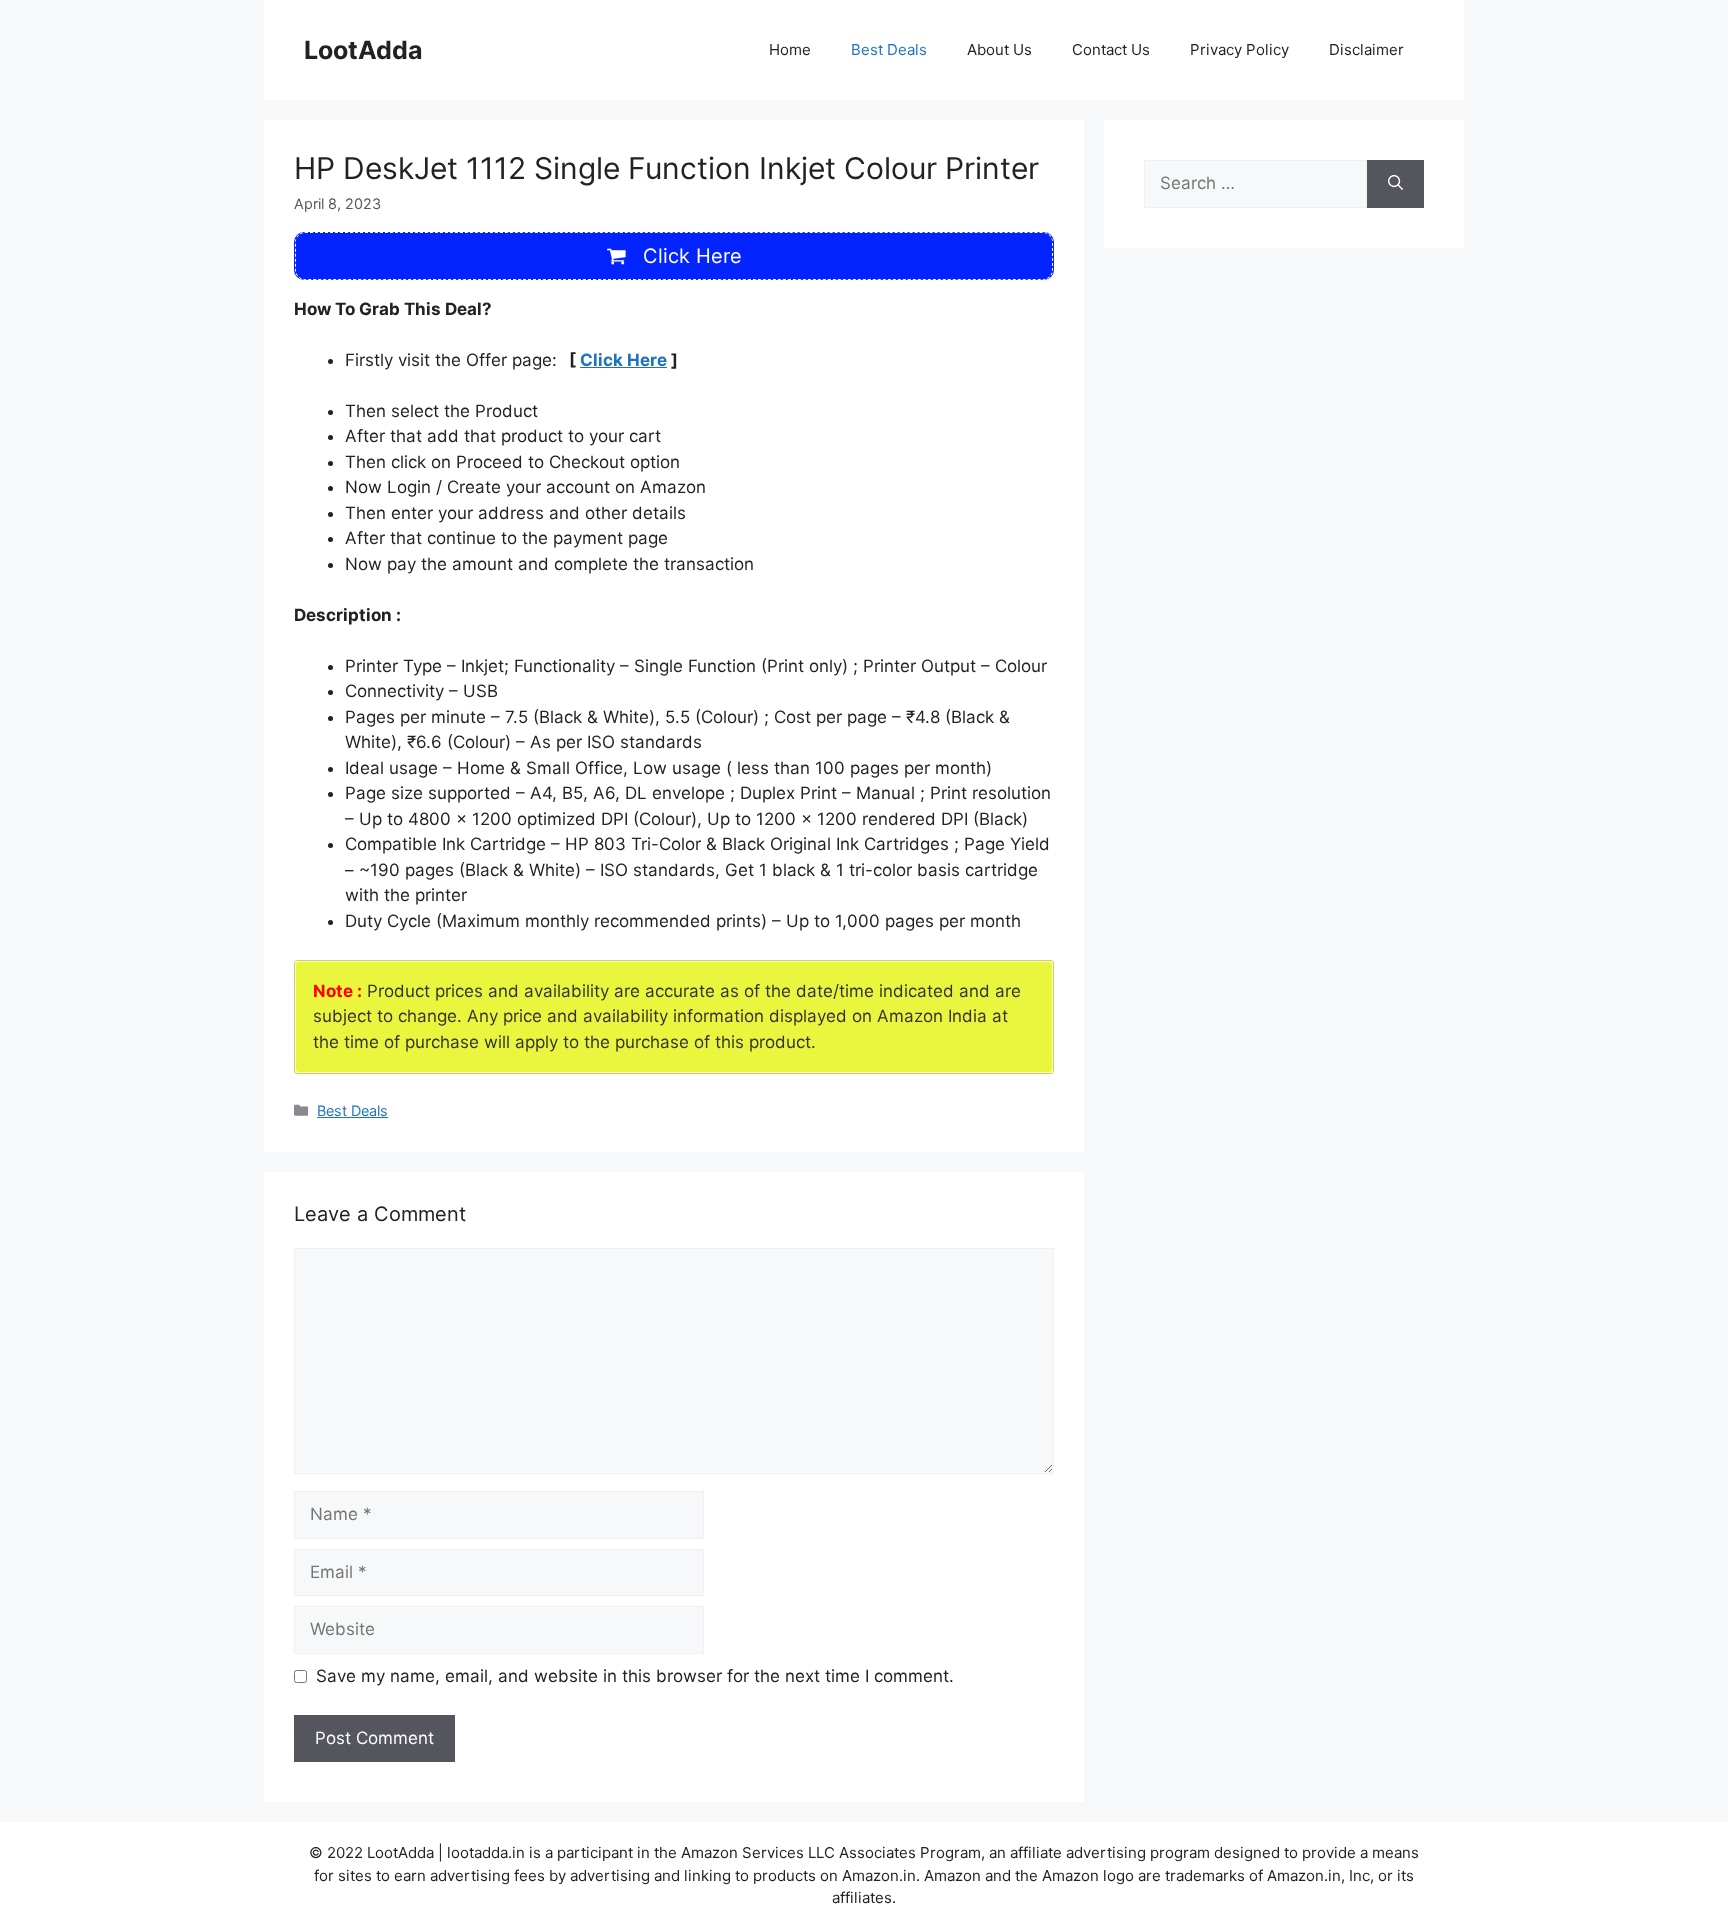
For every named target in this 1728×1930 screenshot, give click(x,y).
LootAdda (363, 50)
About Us (999, 49)
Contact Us (1111, 49)
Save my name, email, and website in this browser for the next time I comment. (635, 1676)
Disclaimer (1366, 49)
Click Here (623, 360)
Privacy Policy (1239, 49)
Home (790, 49)
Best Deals (889, 49)
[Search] (1395, 184)
